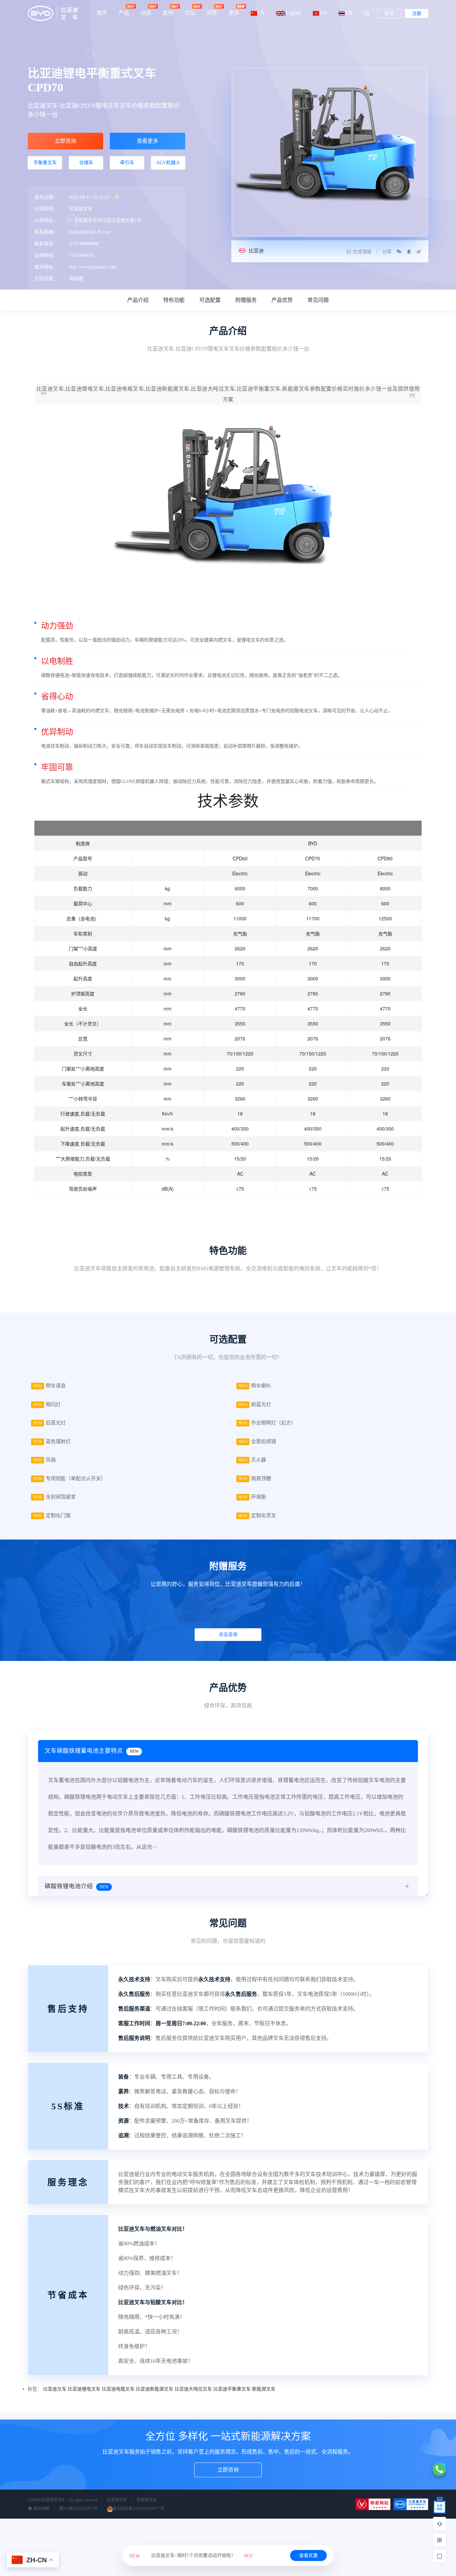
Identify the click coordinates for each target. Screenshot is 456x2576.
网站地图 (41, 2509)
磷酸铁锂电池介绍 (77, 1886)
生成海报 (362, 252)
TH (349, 13)
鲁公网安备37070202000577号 (139, 2509)
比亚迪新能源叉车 (155, 2389)
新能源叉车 (264, 2389)
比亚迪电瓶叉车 (118, 2389)
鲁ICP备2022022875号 (78, 2509)
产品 (124, 13)
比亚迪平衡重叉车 (232, 2389)
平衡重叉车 (45, 163)
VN (323, 13)
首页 (102, 13)
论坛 (190, 13)
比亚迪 (256, 251)
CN (261, 13)
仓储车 (86, 163)
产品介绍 (138, 300)
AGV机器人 (168, 163)
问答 (212, 13)
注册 (417, 14)
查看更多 (148, 141)
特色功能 (174, 300)
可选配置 (210, 300)
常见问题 (318, 300)
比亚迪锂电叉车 (84, 2389)
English (293, 13)
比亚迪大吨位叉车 (193, 2389)
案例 (168, 13)
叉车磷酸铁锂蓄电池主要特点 (92, 1751)
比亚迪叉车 (55, 2389)
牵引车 (127, 163)
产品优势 (282, 300)
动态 (146, 13)
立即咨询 (65, 141)
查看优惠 (308, 2555)
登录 (389, 14)
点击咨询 (228, 1634)
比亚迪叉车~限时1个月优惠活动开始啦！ (191, 2555)
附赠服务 (246, 300)
